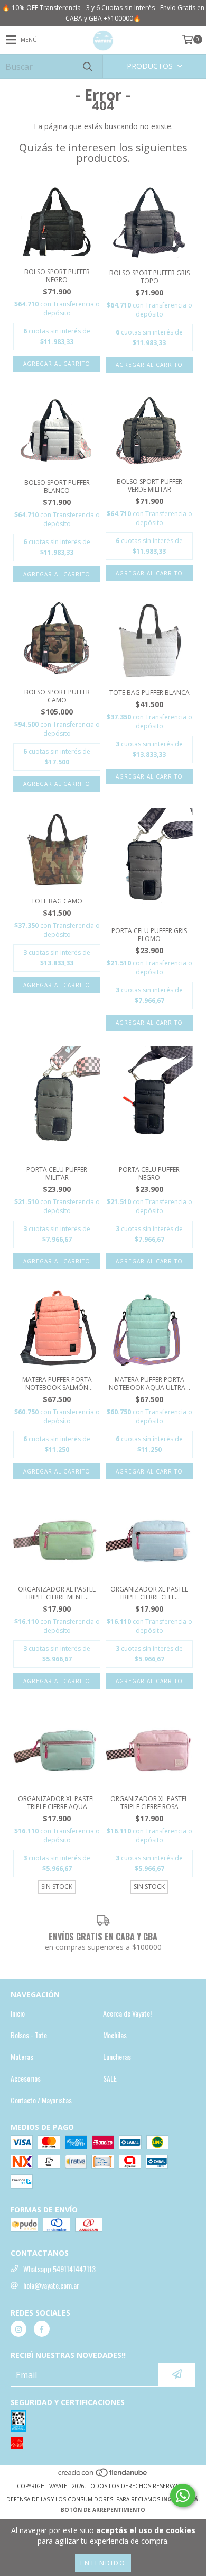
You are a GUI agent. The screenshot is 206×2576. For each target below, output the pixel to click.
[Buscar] (87, 66)
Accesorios (26, 2078)
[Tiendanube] (103, 2475)
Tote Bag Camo (57, 901)
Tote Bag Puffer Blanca (149, 693)
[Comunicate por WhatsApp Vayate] (183, 2496)
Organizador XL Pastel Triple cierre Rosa (149, 1803)
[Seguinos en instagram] (18, 2329)
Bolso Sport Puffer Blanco (57, 486)
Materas (22, 2057)
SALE (110, 2078)
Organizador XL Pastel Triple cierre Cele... (149, 1593)
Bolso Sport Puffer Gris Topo (149, 277)
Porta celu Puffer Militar (57, 1173)
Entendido (103, 2563)
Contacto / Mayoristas (41, 2100)
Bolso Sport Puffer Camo (57, 696)
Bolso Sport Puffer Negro (57, 276)
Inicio (18, 2013)
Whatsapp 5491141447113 (59, 2269)
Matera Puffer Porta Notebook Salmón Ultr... (57, 1384)
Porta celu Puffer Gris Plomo (149, 935)
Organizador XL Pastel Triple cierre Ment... (57, 1593)
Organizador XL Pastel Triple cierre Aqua (57, 1803)
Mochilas (115, 2035)
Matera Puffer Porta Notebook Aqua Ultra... (149, 1384)
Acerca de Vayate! (127, 2013)
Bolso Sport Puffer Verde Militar (149, 485)
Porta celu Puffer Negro (149, 1173)
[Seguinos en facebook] (42, 2329)
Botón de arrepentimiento (103, 2510)
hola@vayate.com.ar (51, 2285)
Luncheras (117, 2057)
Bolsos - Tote (29, 2035)
